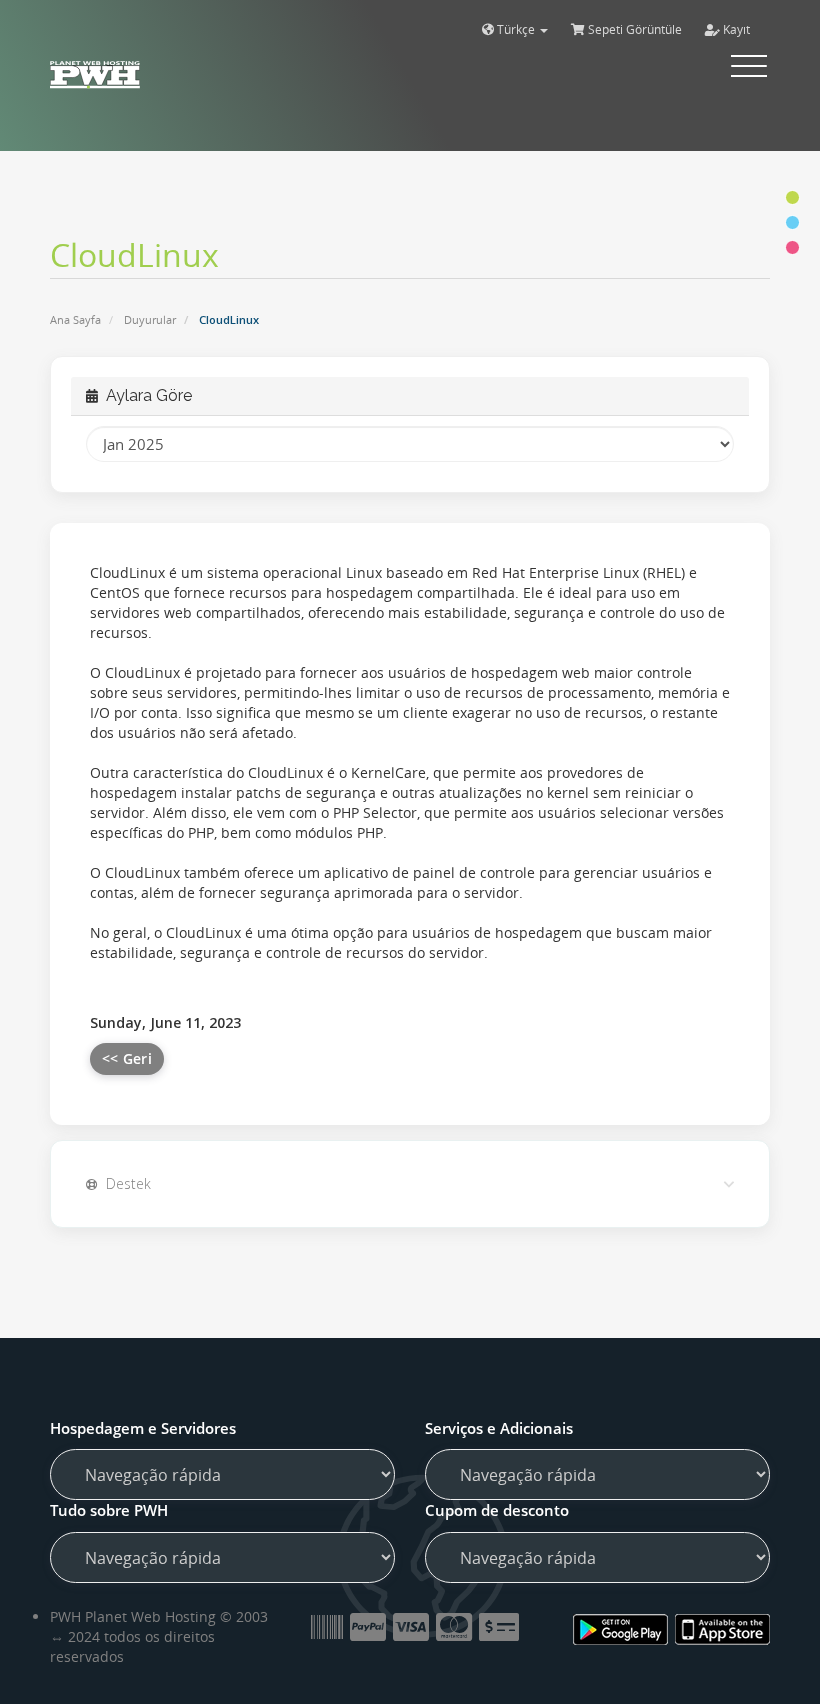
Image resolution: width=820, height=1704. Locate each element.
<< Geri (127, 1058)
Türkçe (516, 29)
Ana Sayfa (75, 319)
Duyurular (150, 319)
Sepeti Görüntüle (633, 29)
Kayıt (735, 29)
